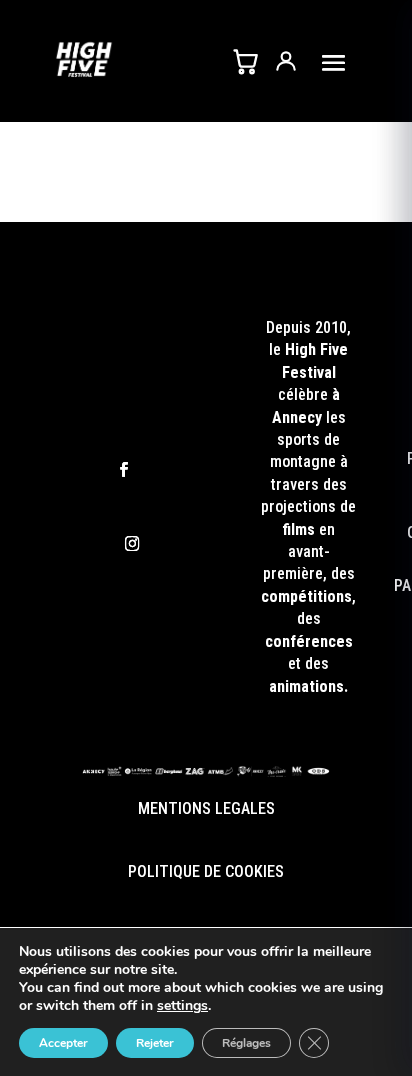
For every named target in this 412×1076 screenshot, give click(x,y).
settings (182, 1006)
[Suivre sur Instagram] (132, 544)
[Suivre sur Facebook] (125, 470)
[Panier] (245, 61)
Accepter (63, 1043)
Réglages (246, 1043)
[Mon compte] (286, 61)
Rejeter (155, 1043)
